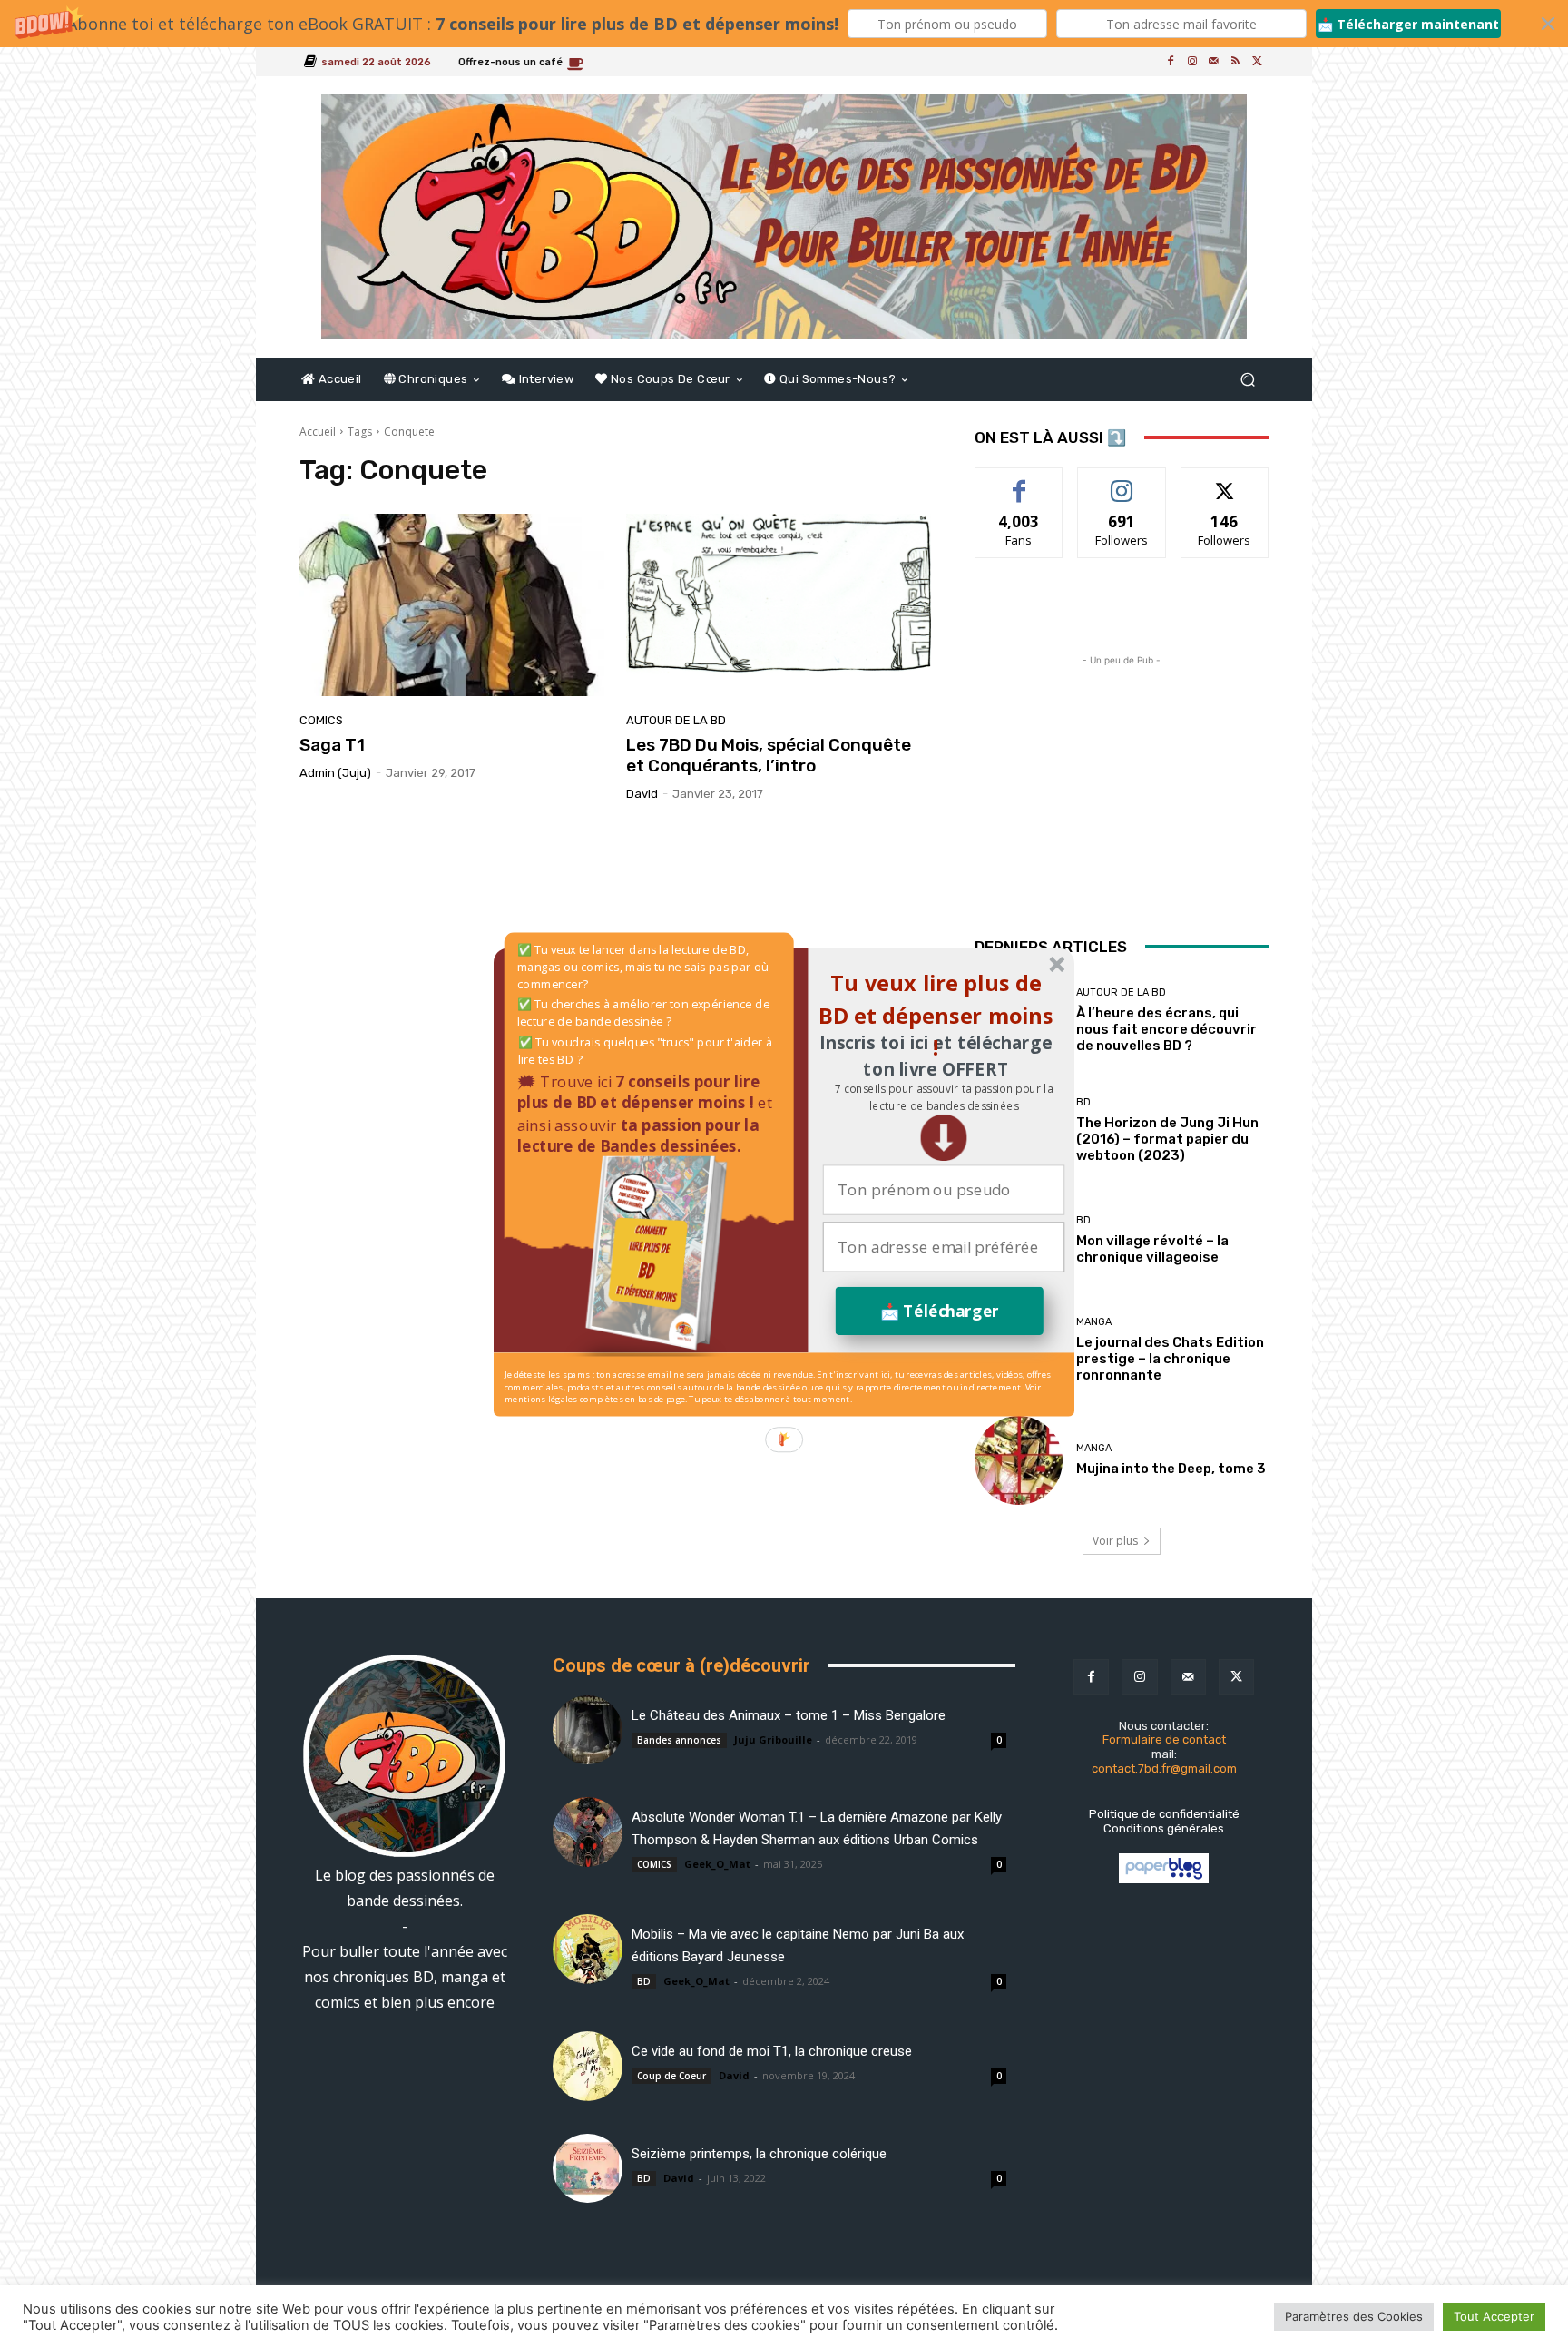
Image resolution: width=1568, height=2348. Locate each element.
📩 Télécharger (940, 1310)
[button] (943, 1097)
